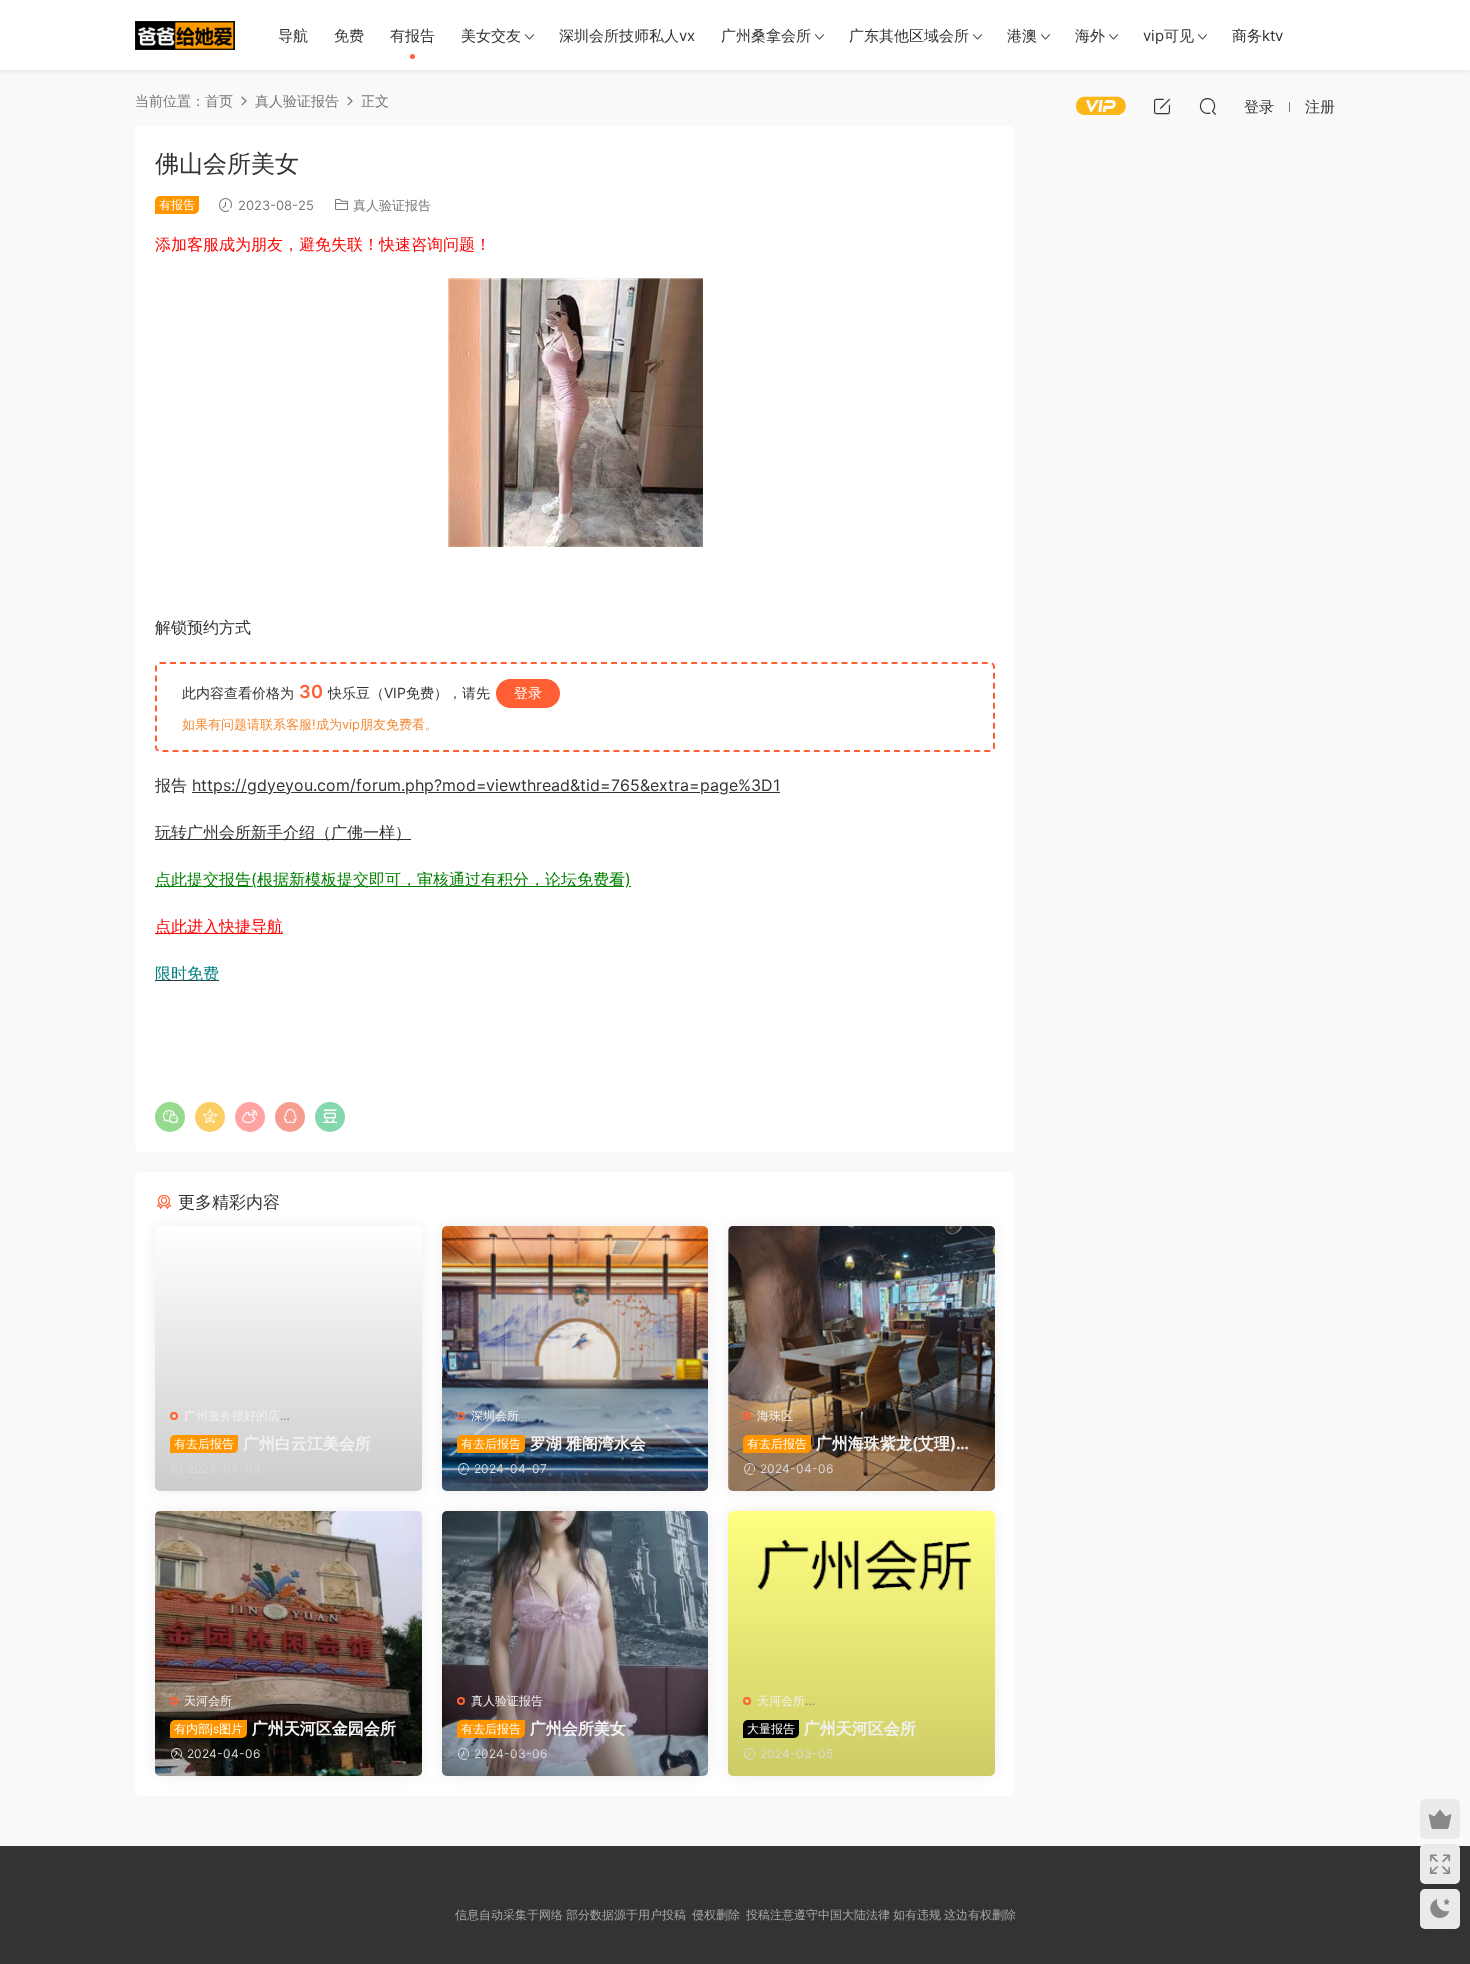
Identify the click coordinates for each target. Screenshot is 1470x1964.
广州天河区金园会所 (285, 1728)
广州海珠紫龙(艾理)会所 (857, 1443)
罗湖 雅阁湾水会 (553, 1443)
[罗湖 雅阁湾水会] (575, 1309)
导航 (293, 35)
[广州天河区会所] (861, 1594)
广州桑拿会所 (766, 35)
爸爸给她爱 (185, 35)
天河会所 (208, 1700)
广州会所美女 (543, 1728)
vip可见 (1168, 35)
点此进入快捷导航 (219, 926)
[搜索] (1208, 106)
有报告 (412, 35)
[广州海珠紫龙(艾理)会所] (861, 1309)
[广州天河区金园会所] (288, 1594)
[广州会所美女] (575, 1594)
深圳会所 (495, 1415)
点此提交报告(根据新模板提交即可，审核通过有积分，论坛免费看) (393, 879)
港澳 (1022, 35)
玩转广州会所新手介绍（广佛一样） (283, 832)
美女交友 (491, 35)
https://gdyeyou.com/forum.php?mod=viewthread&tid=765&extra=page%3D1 (486, 785)
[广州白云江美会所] (288, 1309)
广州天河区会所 (831, 1728)
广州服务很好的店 (232, 1415)
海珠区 (775, 1415)
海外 (1090, 35)
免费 (349, 35)
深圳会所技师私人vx (627, 35)
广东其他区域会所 (909, 35)
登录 (528, 692)
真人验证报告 (392, 205)
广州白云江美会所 (272, 1443)
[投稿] (1162, 106)
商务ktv (1257, 35)
